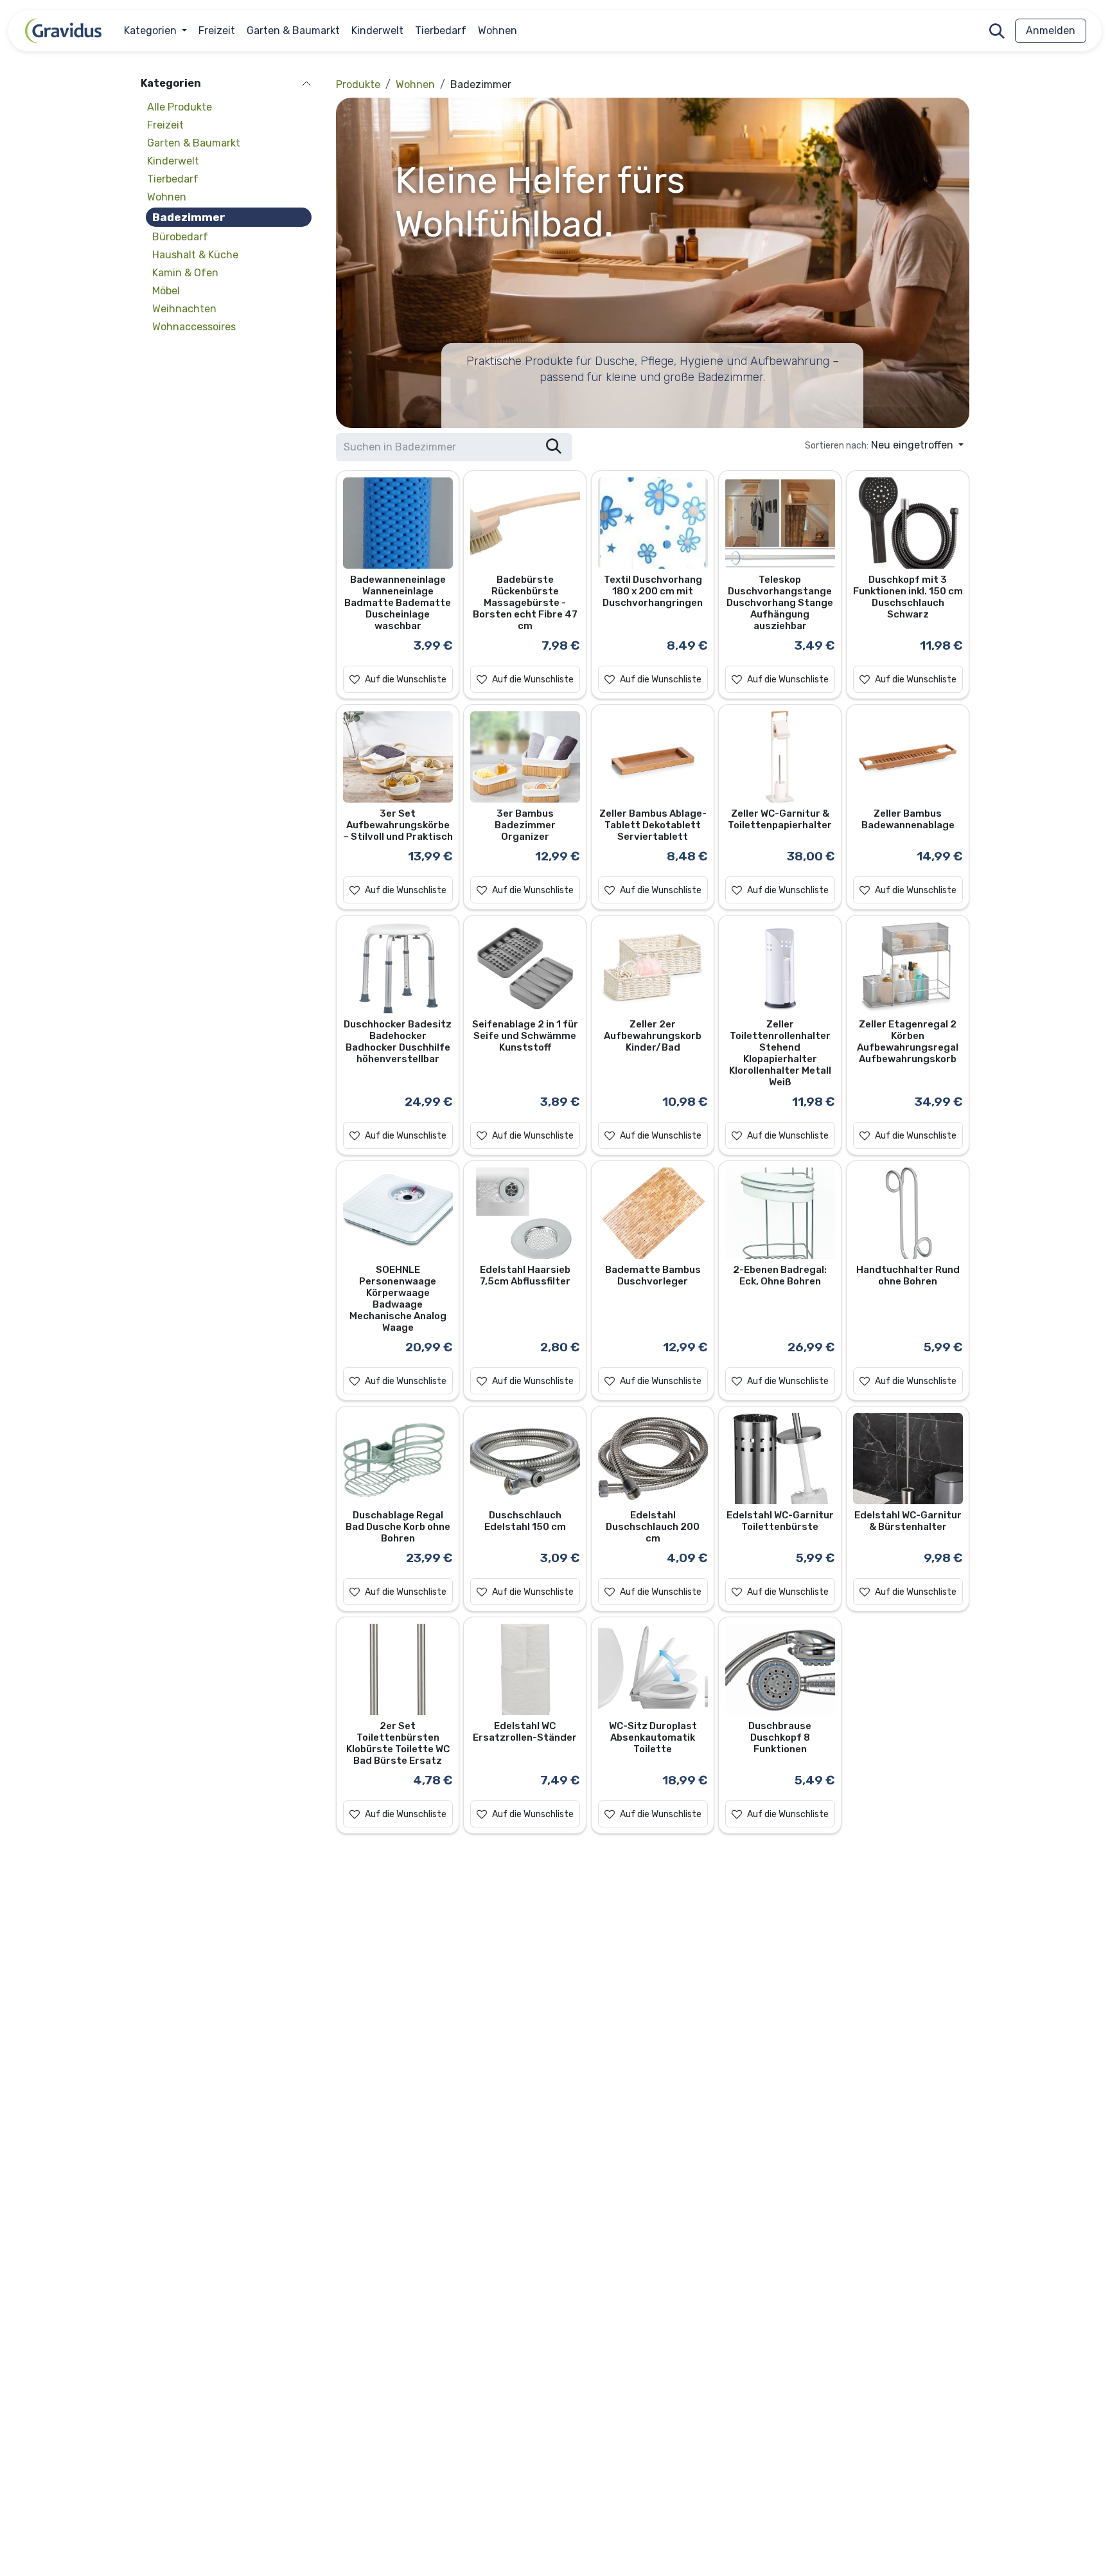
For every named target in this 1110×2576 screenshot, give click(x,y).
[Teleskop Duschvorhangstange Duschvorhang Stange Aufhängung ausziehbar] (780, 523)
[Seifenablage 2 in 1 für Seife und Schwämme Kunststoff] (525, 968)
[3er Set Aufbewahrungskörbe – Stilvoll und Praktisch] (398, 757)
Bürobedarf (180, 237)
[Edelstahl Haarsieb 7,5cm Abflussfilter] (525, 1213)
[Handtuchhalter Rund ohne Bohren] (907, 1213)
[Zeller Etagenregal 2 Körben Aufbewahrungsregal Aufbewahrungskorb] (907, 968)
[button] (997, 31)
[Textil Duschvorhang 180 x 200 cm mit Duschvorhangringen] (652, 523)
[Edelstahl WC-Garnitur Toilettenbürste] (780, 1459)
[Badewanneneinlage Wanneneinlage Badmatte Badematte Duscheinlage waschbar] (398, 523)
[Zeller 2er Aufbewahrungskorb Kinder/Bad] (652, 968)
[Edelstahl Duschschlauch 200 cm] (652, 1459)
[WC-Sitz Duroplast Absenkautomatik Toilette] (652, 1670)
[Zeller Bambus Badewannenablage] (907, 757)
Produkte (358, 84)
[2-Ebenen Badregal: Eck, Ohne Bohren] (780, 1213)
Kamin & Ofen (185, 273)
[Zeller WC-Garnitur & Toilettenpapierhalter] (780, 757)
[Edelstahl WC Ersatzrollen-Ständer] (525, 1670)
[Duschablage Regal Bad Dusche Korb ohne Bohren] (398, 1459)
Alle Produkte (180, 108)
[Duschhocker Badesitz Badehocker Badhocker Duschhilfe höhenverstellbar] (398, 968)
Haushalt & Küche (195, 255)
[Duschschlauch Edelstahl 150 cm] (525, 1459)
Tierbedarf (173, 180)
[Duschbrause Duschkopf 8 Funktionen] (780, 1670)
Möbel (166, 291)
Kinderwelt (173, 162)
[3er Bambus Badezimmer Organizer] (525, 757)
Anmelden (1051, 31)
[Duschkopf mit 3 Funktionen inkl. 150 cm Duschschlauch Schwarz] (907, 523)
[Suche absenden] (554, 447)
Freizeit (165, 126)
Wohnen (167, 198)
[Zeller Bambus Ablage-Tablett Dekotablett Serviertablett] (652, 757)
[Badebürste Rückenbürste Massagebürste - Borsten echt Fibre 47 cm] (525, 523)
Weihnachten (184, 309)
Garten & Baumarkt (194, 144)
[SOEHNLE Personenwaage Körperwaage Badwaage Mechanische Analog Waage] (398, 1213)
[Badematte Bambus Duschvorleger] (652, 1213)
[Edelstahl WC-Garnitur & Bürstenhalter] (907, 1459)
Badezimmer (189, 218)
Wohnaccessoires (194, 327)
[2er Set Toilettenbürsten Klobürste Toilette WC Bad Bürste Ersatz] (398, 1670)
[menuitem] (155, 31)
